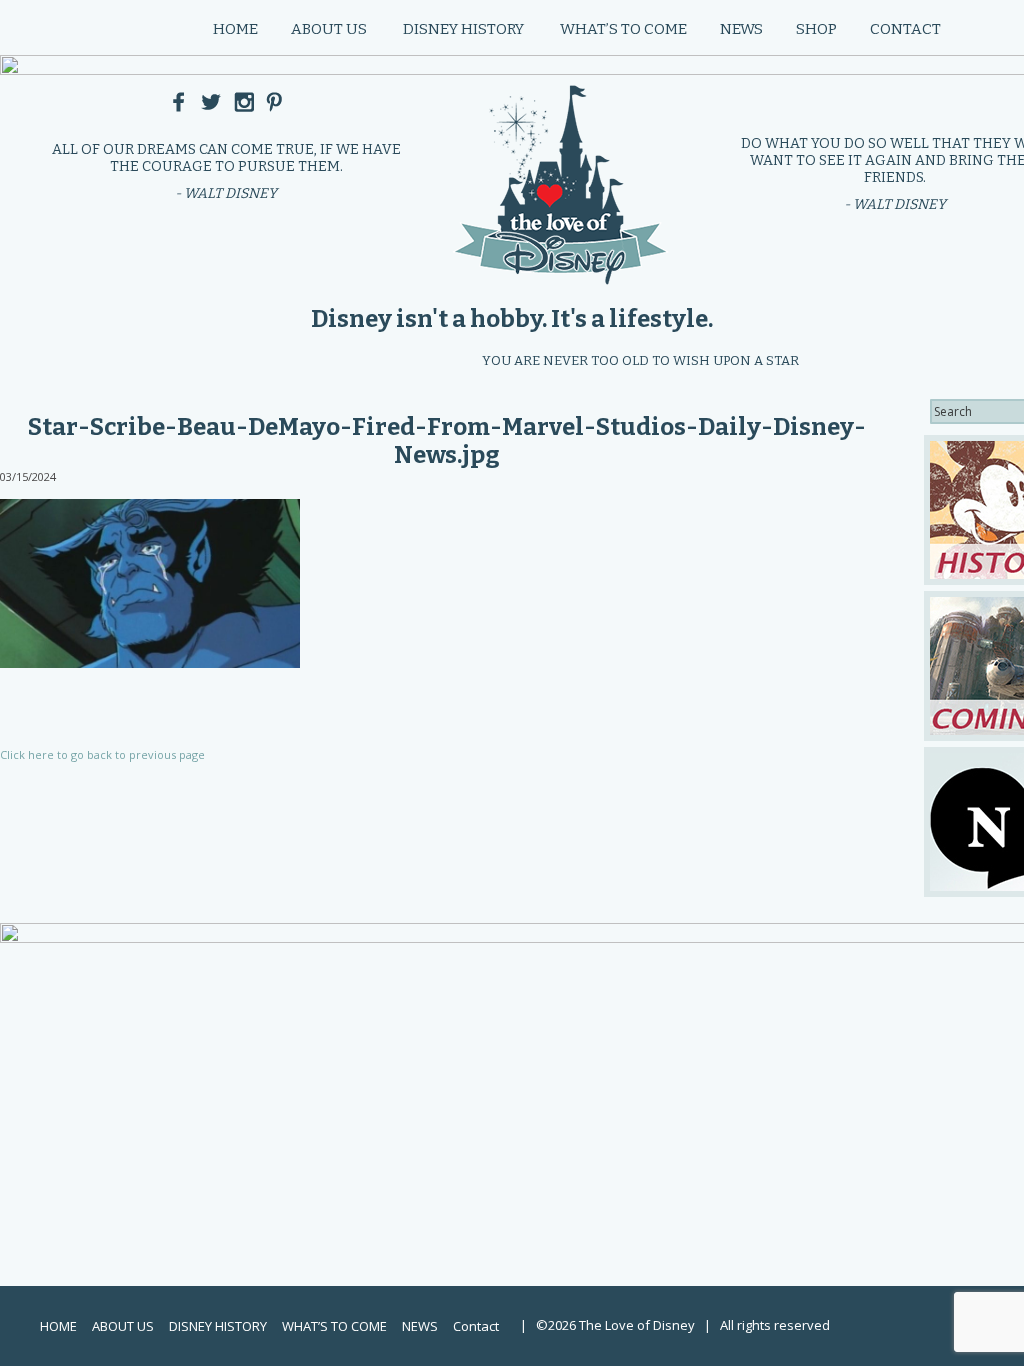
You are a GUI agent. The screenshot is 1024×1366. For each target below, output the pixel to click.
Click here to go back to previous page (102, 754)
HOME (235, 29)
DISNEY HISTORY (463, 29)
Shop (816, 29)
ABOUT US (329, 29)
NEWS (741, 29)
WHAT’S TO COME (623, 29)
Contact (905, 29)
